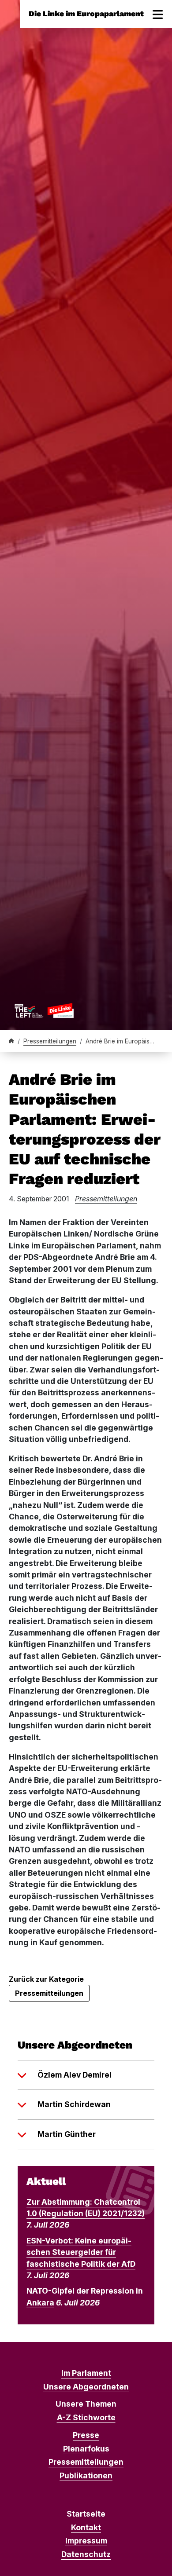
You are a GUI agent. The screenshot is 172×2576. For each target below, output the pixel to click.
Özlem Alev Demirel (75, 2075)
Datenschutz (86, 2554)
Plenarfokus (86, 2449)
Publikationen (86, 2475)
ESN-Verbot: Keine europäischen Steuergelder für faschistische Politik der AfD (81, 2252)
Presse (86, 2435)
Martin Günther (67, 2134)
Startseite (86, 2514)
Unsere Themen (86, 2404)
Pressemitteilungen (50, 1041)
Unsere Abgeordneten (86, 2387)
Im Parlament (86, 2373)
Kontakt (86, 2527)
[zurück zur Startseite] (44, 1010)
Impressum (86, 2541)
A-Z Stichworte (86, 2417)
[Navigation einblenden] (158, 14)
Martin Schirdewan (74, 2104)
